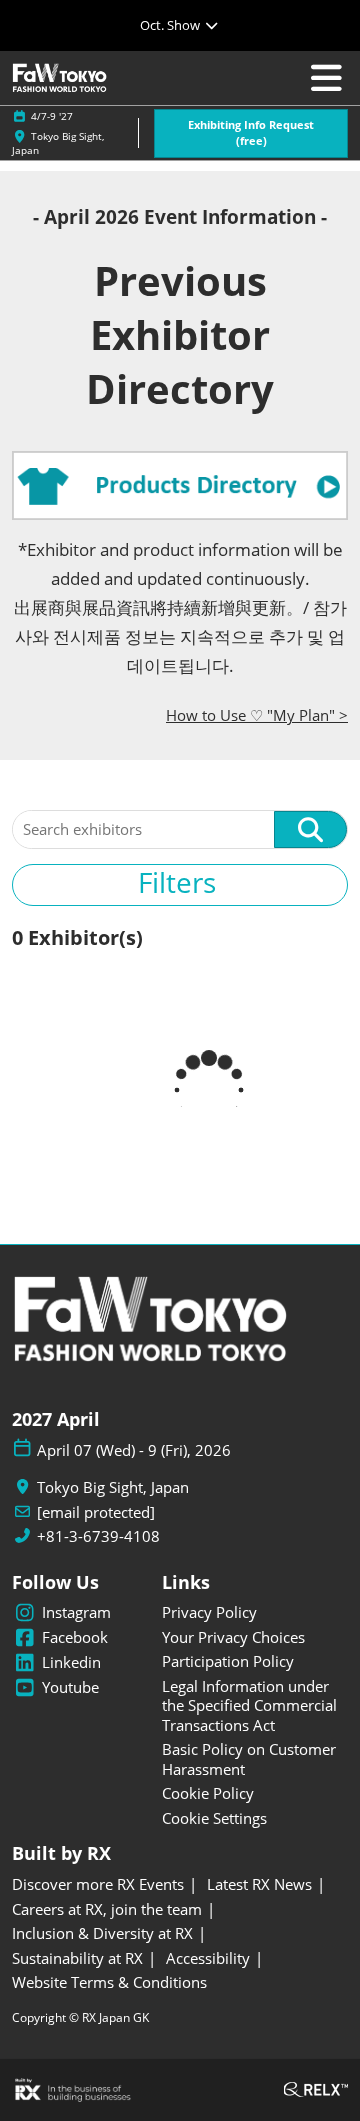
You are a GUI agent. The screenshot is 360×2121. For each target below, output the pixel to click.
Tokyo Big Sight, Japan (113, 1487)
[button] (251, 133)
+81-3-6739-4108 (98, 1536)
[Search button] (310, 830)
